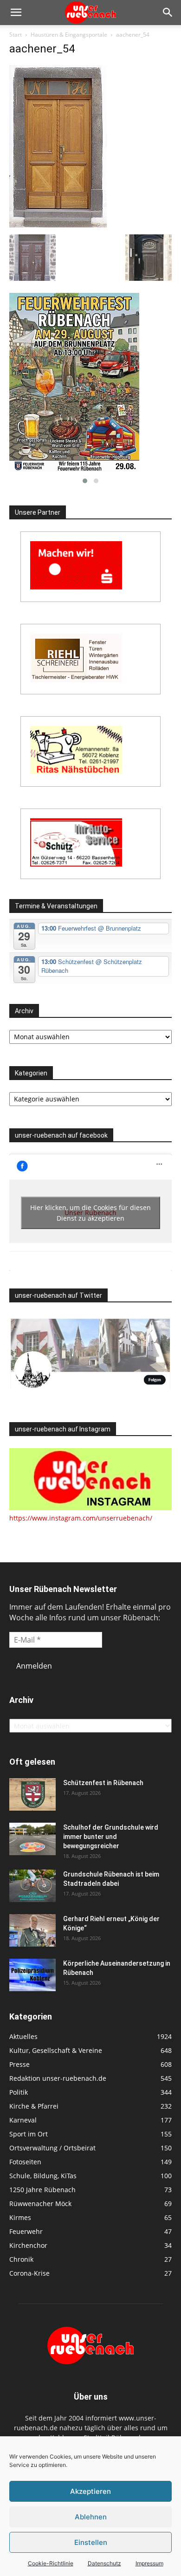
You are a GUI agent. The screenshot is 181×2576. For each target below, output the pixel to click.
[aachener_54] (58, 225)
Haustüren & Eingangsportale (69, 35)
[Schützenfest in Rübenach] (32, 1794)
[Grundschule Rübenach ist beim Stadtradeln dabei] (32, 1886)
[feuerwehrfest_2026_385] (90, 382)
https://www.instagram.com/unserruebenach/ (81, 1518)
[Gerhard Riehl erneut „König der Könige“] (32, 1930)
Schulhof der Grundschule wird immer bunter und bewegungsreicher (111, 1837)
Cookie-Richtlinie (51, 2563)
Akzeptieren (90, 2491)
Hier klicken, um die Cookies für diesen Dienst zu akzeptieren (90, 1213)
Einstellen (91, 2542)
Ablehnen (91, 2517)
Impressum (149, 2563)
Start (16, 35)
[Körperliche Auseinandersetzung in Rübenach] (32, 1975)
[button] (16, 13)
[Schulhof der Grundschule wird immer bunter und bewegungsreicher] (32, 1839)
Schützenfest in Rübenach (103, 1783)
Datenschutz (104, 2563)
